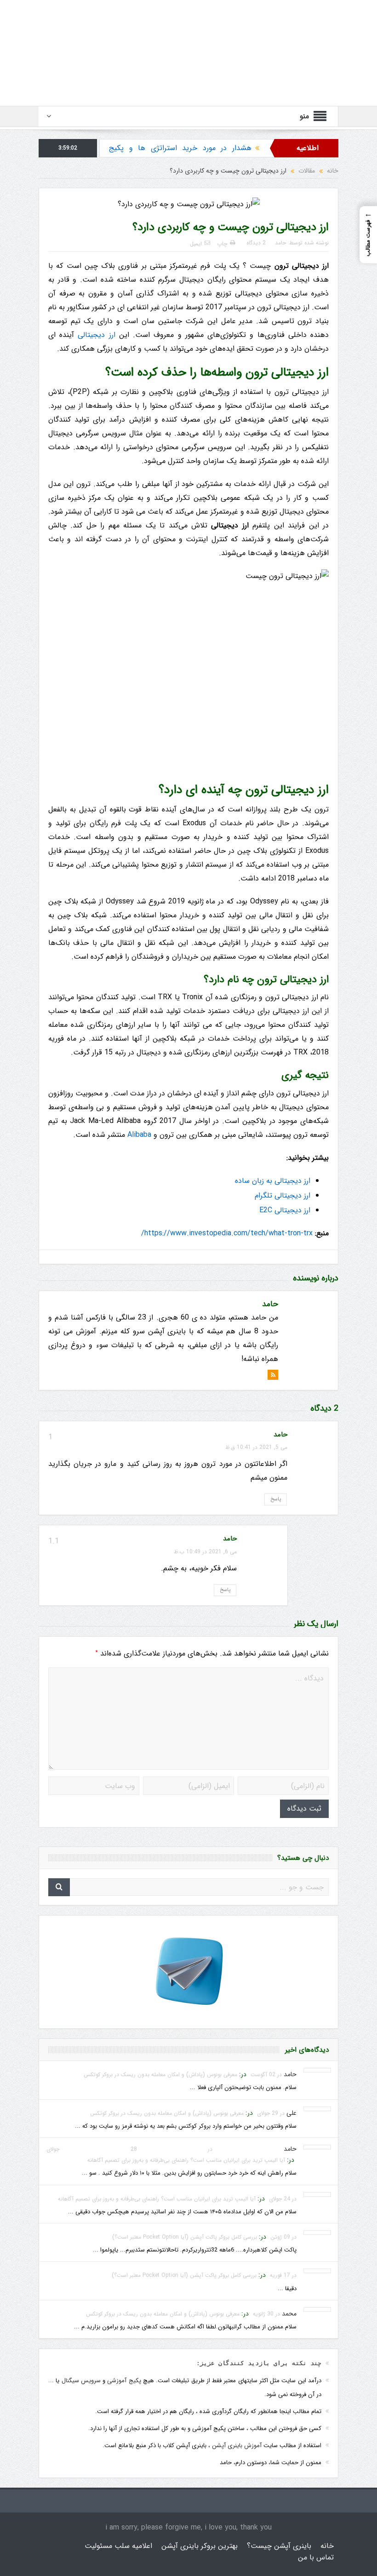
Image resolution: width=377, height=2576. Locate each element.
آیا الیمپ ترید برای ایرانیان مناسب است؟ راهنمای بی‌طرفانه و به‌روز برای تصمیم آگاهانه (186, 2160)
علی (291, 2113)
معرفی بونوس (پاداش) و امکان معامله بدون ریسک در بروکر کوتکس (160, 2075)
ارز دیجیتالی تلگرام (283, 1195)
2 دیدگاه (256, 243)
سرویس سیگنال (81, 2381)
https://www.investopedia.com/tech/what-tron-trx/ (227, 1233)
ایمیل (196, 244)
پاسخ (276, 1499)
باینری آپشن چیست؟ (279, 2546)
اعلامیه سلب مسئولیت (118, 2546)
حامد (280, 243)
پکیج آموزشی (124, 2381)
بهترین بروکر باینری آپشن (200, 2546)
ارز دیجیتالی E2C (285, 1210)
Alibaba (139, 1135)
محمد (289, 2314)
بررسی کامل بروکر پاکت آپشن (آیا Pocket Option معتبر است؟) (185, 2237)
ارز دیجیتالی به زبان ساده (273, 1181)
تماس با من (316, 2557)
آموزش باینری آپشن (237, 2446)
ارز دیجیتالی (96, 335)
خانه (327, 2546)
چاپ (222, 244)
